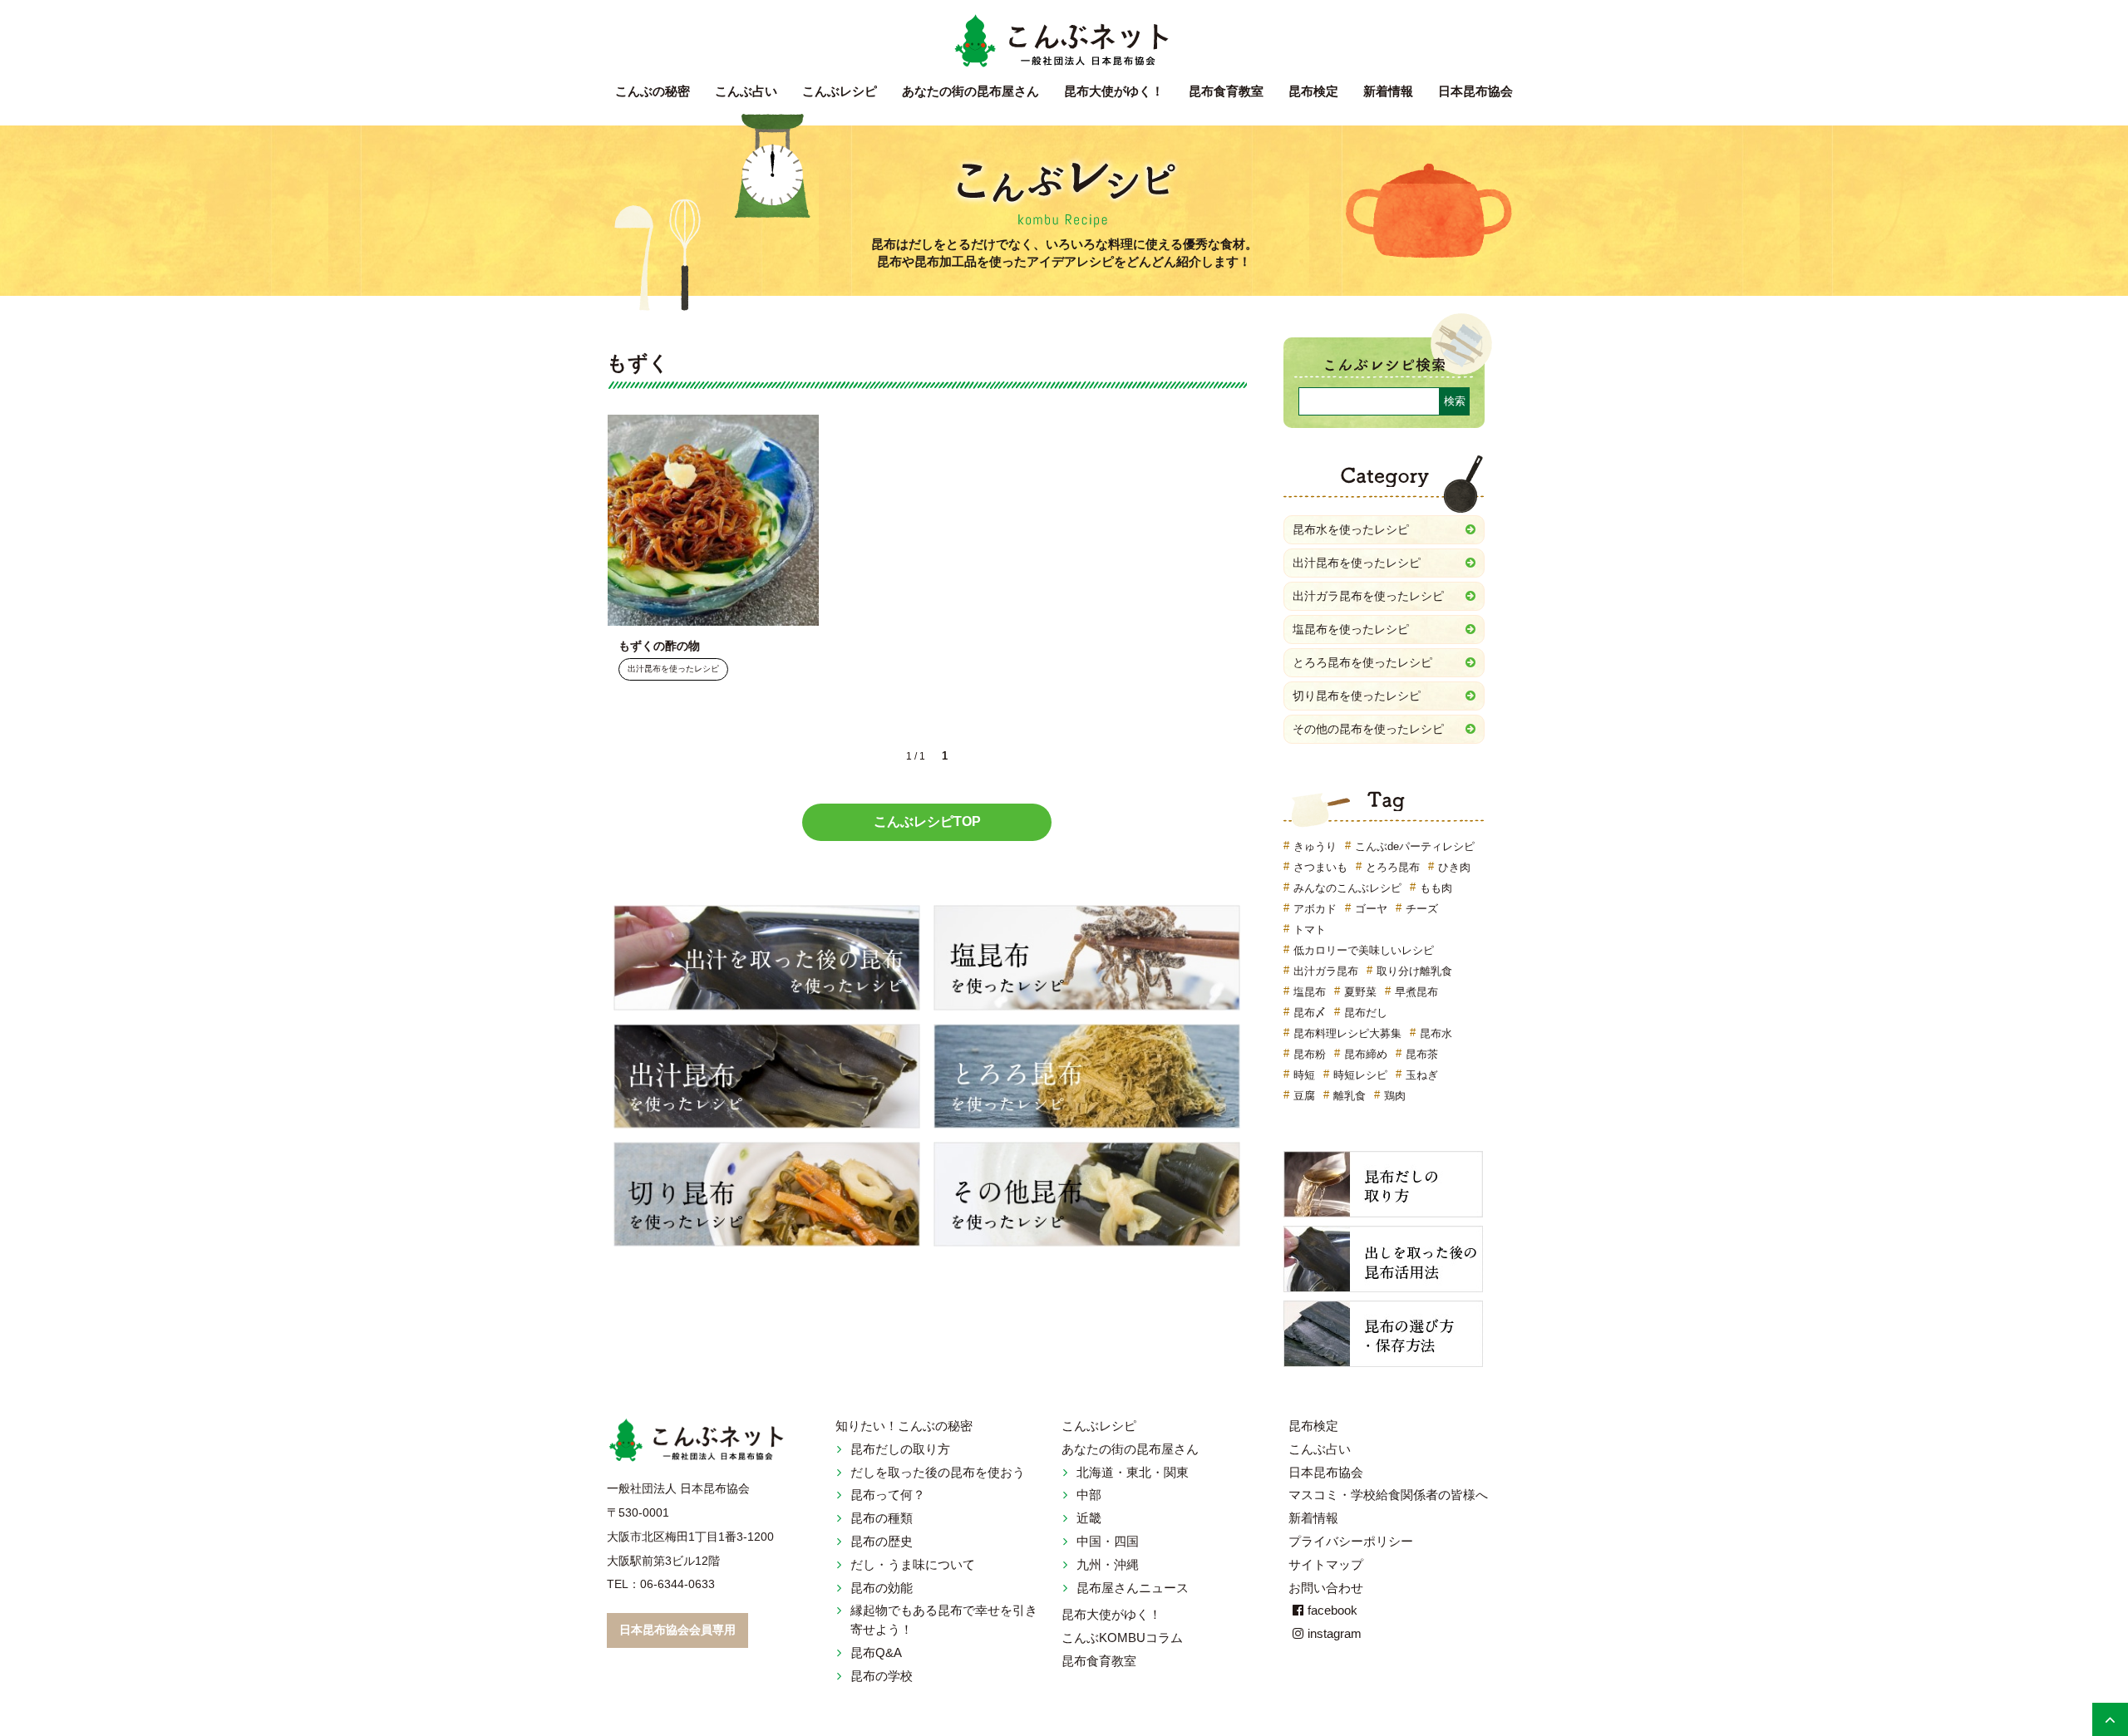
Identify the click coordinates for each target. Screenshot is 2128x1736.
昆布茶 (1422, 1054)
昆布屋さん (970, 91)
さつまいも (1320, 867)
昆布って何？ (888, 1495)
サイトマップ (1326, 1564)
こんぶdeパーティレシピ (1415, 846)
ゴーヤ (1371, 909)
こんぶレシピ (840, 91)
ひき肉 (1454, 867)
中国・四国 (1108, 1541)
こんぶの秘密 (653, 91)
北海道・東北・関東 (1133, 1472)
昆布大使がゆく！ (1111, 1614)
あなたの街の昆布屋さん (1130, 1449)
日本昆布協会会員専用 (677, 1630)
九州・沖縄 (1108, 1564)
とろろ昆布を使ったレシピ (1362, 662)
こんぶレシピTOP (927, 821)
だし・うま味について (913, 1564)
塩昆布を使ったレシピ (1351, 629)
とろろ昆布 (1393, 867)
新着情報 (1388, 91)
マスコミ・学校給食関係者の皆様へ (1388, 1495)
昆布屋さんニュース (1133, 1588)
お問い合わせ (1326, 1588)
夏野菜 (1360, 992)
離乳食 (1350, 1096)
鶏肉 (1395, 1096)
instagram (1335, 1633)
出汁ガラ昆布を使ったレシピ (1368, 596)
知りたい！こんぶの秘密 (904, 1426)
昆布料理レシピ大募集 (1347, 1033)
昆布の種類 (882, 1518)
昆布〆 (1310, 1013)
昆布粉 (1310, 1054)
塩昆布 (1310, 992)
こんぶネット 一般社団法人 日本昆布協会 (1064, 42)
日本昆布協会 (1475, 91)
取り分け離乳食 (1414, 971)
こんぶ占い (746, 91)
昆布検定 (1313, 91)
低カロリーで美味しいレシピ (1364, 950)
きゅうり (1315, 846)
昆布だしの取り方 (900, 1449)
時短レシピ (1360, 1075)
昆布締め (1366, 1054)
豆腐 (1304, 1096)
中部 (1089, 1495)
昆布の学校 (882, 1676)
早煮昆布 (1416, 992)
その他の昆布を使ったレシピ (1368, 729)
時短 (1304, 1075)
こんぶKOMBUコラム (1122, 1638)
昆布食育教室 (1226, 91)
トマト (1310, 929)
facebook (1332, 1610)
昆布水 (1436, 1033)
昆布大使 (1114, 91)
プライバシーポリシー (1351, 1541)
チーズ (1422, 909)
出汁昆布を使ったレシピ (673, 669)
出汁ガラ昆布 (1326, 971)
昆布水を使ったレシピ (1351, 529)
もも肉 (1436, 888)
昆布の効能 (882, 1588)
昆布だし (1366, 1013)
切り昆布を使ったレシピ (1357, 696)
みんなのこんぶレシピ (1347, 888)
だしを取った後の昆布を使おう (938, 1472)
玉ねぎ (1422, 1075)
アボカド (1315, 909)
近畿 (1089, 1518)
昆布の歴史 (882, 1541)
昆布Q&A (876, 1652)
